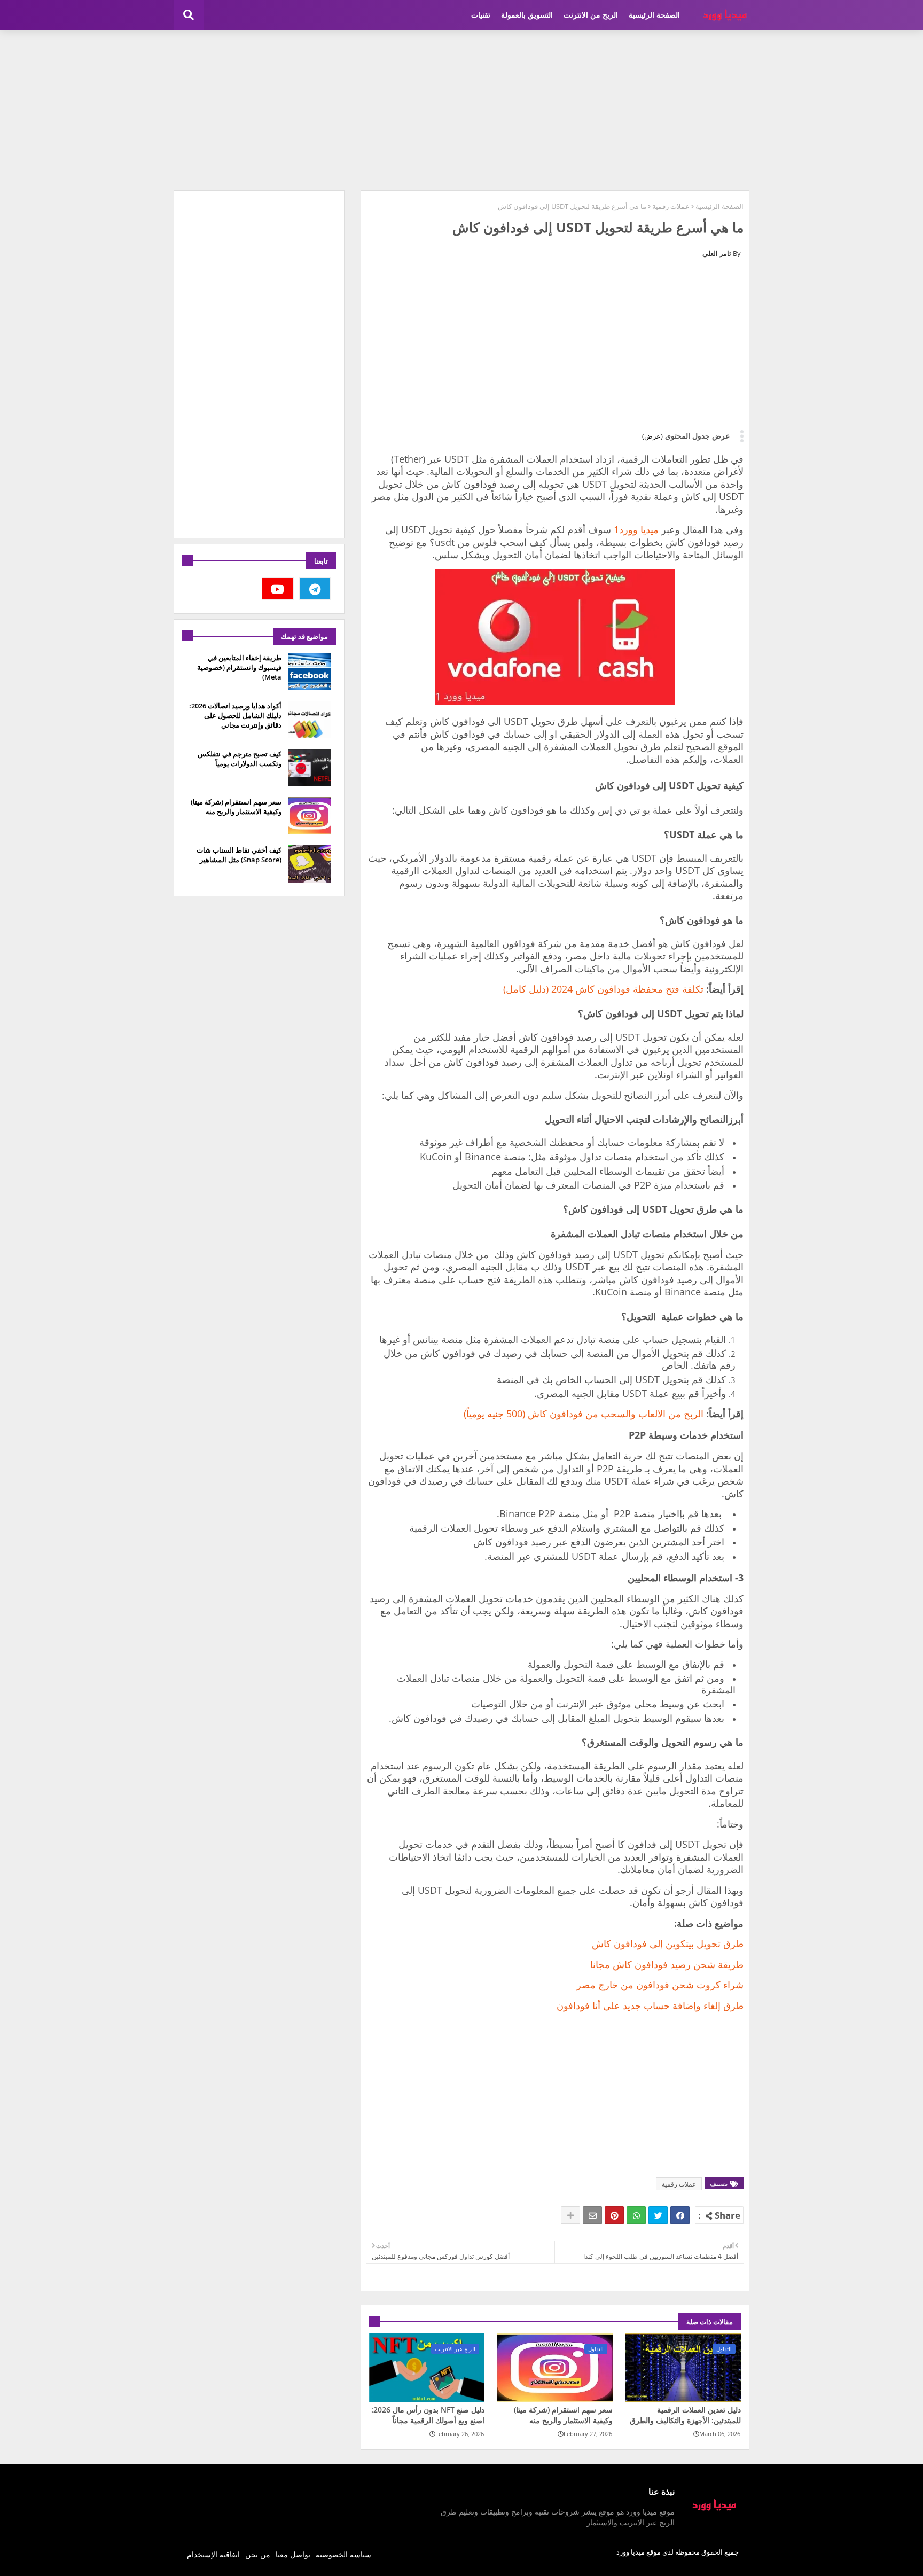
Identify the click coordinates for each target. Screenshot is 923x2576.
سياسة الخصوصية (343, 2554)
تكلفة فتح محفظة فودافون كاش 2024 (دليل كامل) (603, 989)
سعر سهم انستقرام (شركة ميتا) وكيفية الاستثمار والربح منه (563, 2415)
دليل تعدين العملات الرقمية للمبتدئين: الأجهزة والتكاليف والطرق (685, 2415)
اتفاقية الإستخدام (213, 2554)
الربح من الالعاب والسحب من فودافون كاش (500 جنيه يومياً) (584, 1414)
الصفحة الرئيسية (654, 15)
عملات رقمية (671, 206)
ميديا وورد (631, 2552)
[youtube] (278, 589)
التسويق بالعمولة (527, 15)
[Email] (592, 2215)
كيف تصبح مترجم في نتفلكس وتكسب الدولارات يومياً (240, 759)
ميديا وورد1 (636, 529)
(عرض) (652, 436)
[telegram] (315, 589)
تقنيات (481, 15)
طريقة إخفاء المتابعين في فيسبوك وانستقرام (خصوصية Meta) (239, 667)
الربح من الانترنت (591, 15)
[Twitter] (658, 2215)
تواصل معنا (293, 2554)
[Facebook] (680, 2215)
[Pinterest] (614, 2215)
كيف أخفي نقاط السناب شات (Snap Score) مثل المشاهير (239, 855)
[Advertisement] (461, 110)
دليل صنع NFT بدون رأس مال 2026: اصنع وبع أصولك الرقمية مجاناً (428, 2415)
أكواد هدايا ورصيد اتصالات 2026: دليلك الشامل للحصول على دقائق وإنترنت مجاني (235, 715)
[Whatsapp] (636, 2215)
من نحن (258, 2554)
